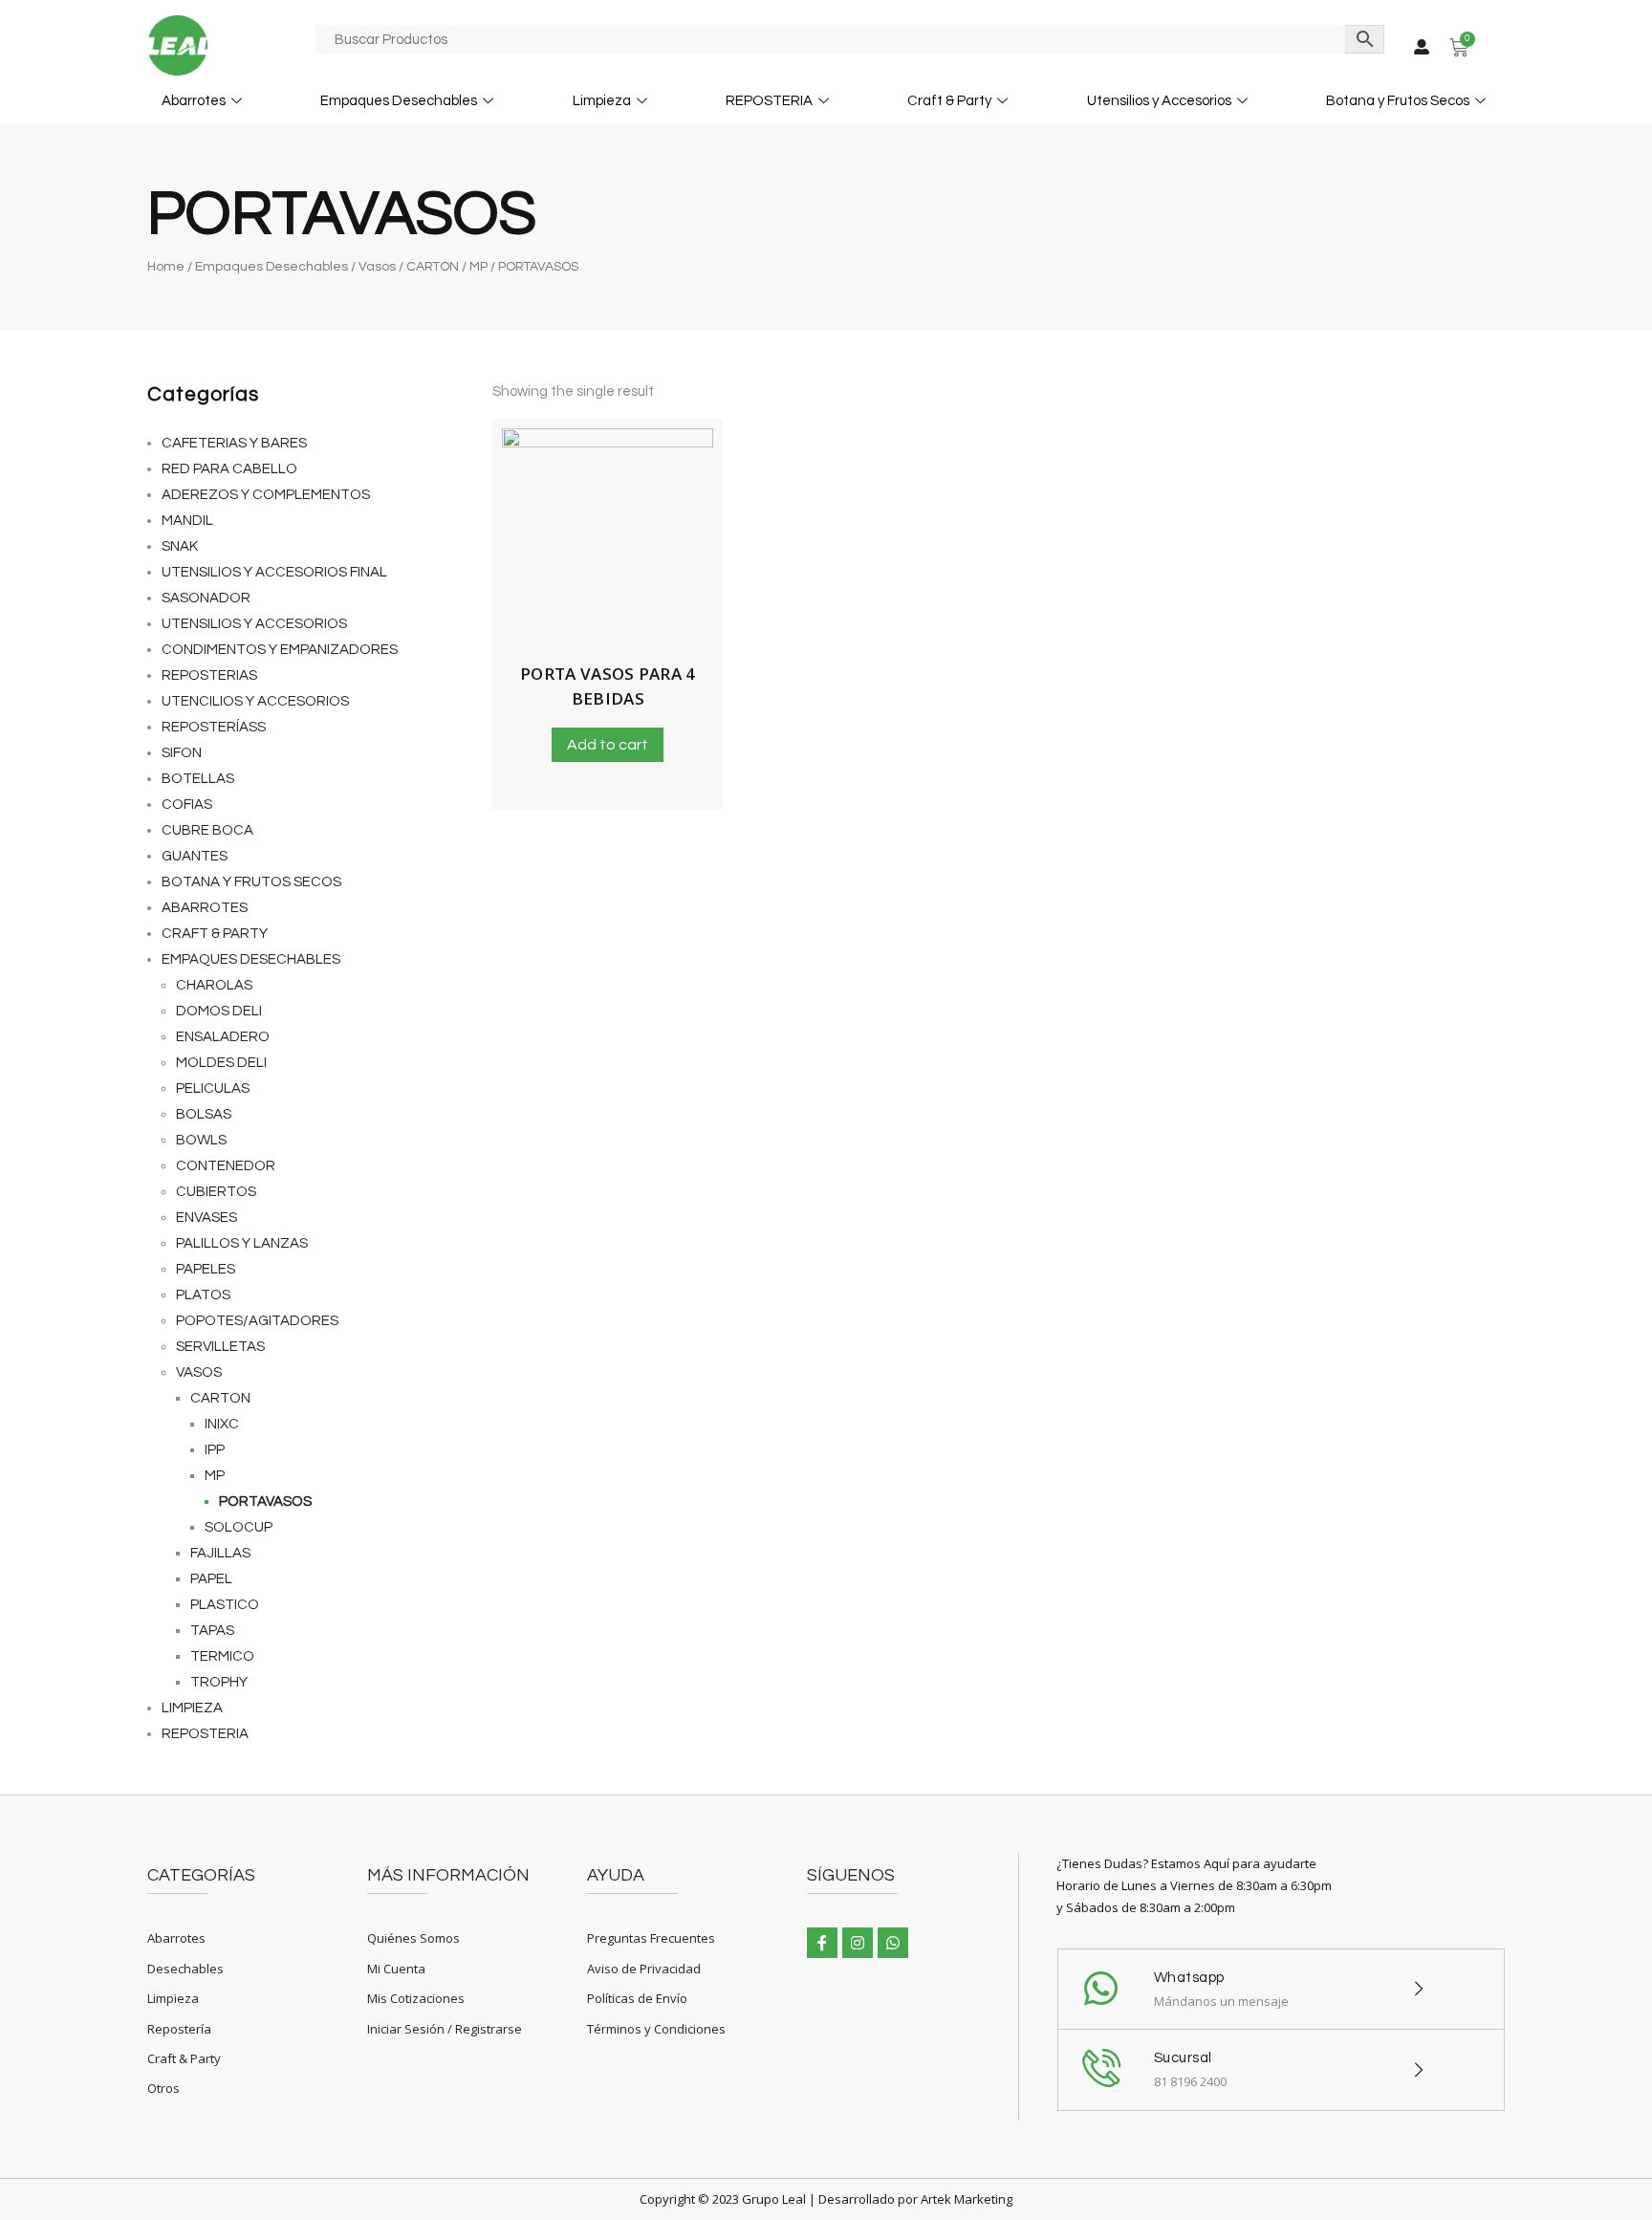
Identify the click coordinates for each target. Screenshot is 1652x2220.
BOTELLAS (198, 779)
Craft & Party (949, 101)
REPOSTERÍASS (214, 727)
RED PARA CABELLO (229, 469)
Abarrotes (194, 101)
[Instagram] (858, 1943)
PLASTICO (225, 1605)
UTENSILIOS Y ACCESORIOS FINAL (274, 572)
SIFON (182, 753)
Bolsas (204, 1114)
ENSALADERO (223, 1037)
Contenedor (226, 1166)
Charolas (214, 985)
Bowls (201, 1140)
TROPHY (219, 1682)
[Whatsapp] (893, 1943)
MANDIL (187, 521)
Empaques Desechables (399, 101)
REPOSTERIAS (209, 675)
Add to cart (608, 745)
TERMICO (222, 1656)
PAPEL (211, 1579)
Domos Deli (219, 1011)
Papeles (206, 1269)
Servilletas (220, 1347)
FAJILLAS (220, 1553)
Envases (206, 1218)
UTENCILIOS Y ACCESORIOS (255, 701)
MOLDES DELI (221, 1063)
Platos (203, 1295)
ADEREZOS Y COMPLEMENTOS (266, 495)
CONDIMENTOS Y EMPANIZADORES (280, 650)
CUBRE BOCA (207, 830)
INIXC (222, 1424)
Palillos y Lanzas (242, 1243)
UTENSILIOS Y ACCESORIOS (254, 624)
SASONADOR (206, 598)
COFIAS (187, 805)
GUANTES (195, 856)
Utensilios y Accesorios (1159, 101)
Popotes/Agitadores (257, 1321)
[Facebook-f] (822, 1943)
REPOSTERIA (769, 101)
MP (478, 267)
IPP (215, 1450)
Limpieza (602, 101)
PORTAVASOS (265, 1502)
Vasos (377, 267)
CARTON (433, 267)
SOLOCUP (239, 1527)
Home (166, 267)
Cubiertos (216, 1192)
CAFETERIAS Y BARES (234, 443)
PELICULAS (213, 1088)
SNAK (180, 546)
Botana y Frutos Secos (1398, 101)
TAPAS (212, 1631)
